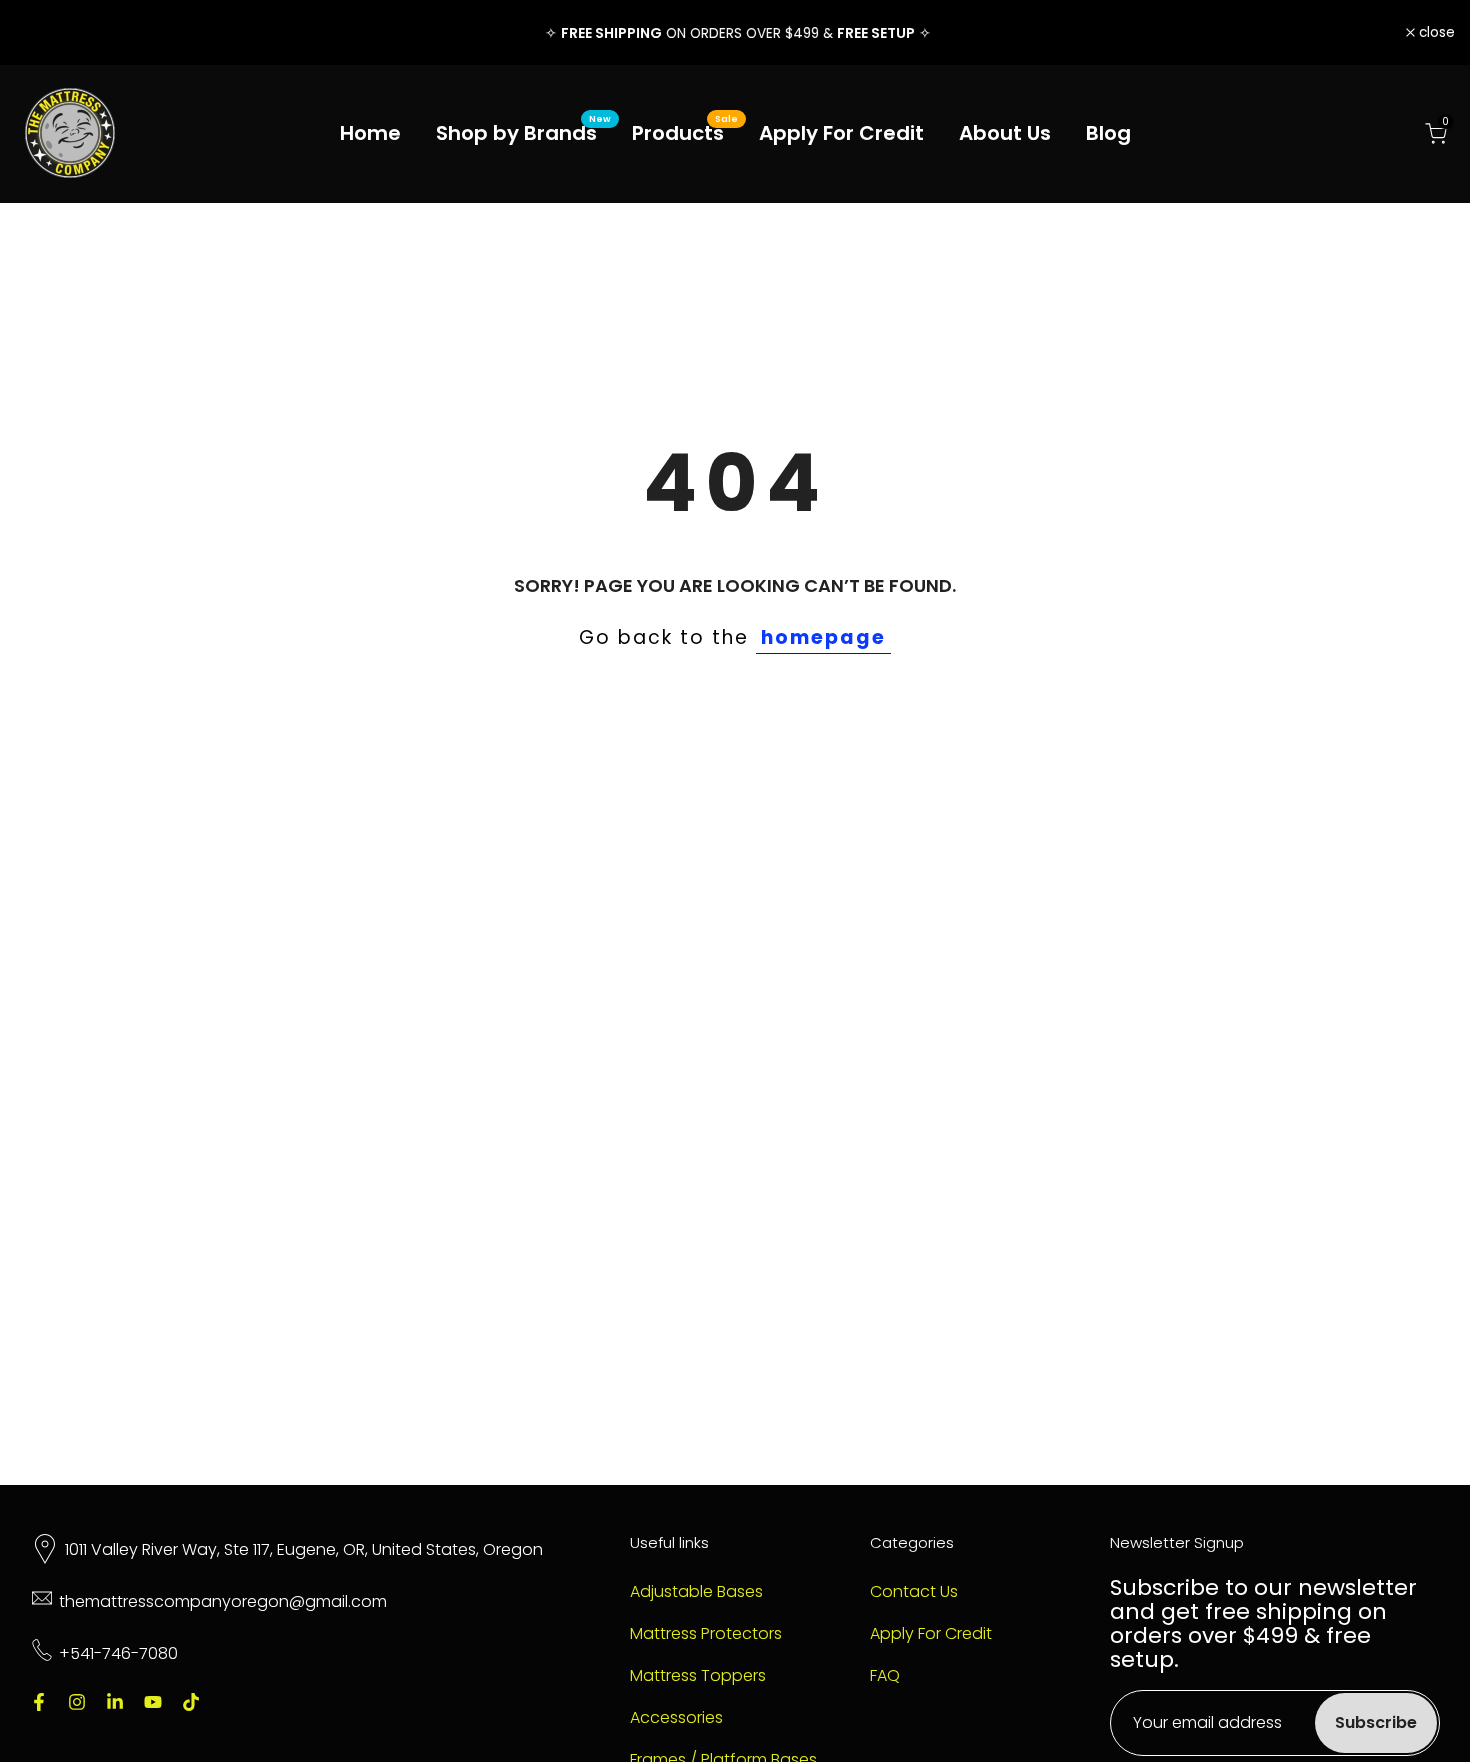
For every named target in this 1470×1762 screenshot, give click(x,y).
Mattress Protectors (706, 1634)
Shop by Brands (524, 132)
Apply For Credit (841, 133)
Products (685, 132)
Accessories (676, 1718)
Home (370, 133)
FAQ (885, 1676)
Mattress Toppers (698, 1676)
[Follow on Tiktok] (191, 1702)
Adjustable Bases (696, 1592)
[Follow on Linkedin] (115, 1702)
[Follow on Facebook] (39, 1702)
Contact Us (914, 1592)
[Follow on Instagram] (77, 1702)
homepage (823, 637)
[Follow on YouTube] (153, 1702)
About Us (1005, 133)
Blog (1108, 133)
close (44, 33)
